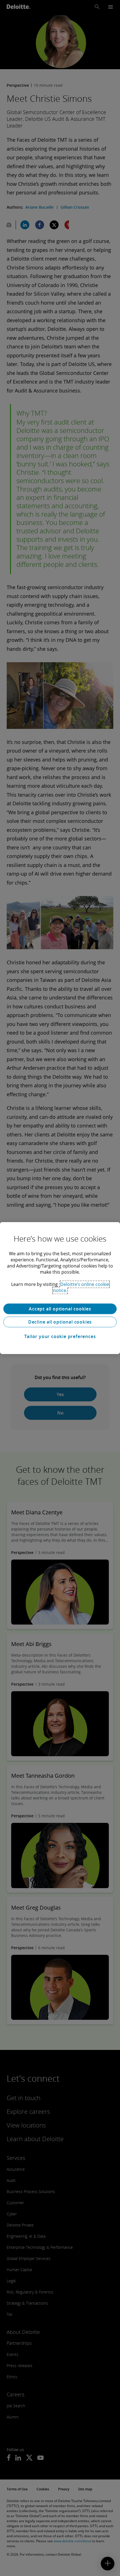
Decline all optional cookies (60, 1322)
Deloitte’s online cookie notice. (81, 1287)
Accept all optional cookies (60, 1309)
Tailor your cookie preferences (60, 1336)
